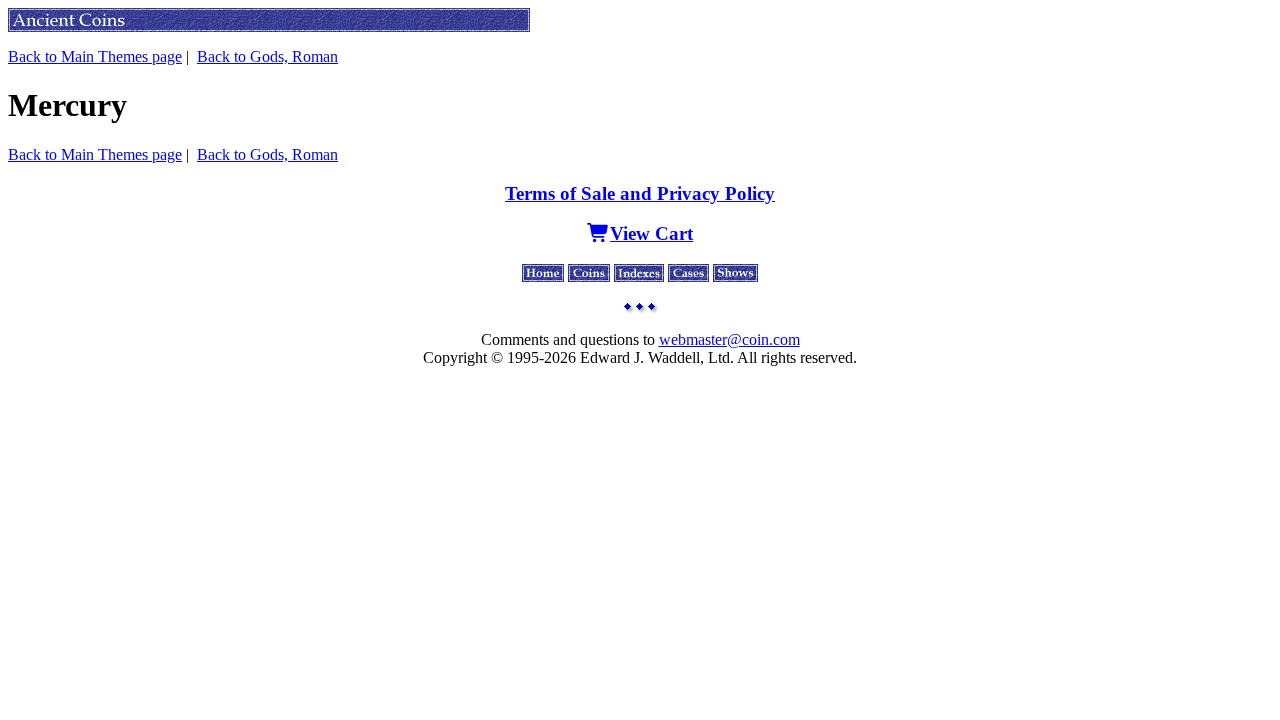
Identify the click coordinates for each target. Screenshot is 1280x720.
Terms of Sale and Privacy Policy (640, 193)
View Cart (651, 233)
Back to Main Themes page (95, 56)
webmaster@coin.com (729, 339)
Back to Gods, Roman (267, 56)
